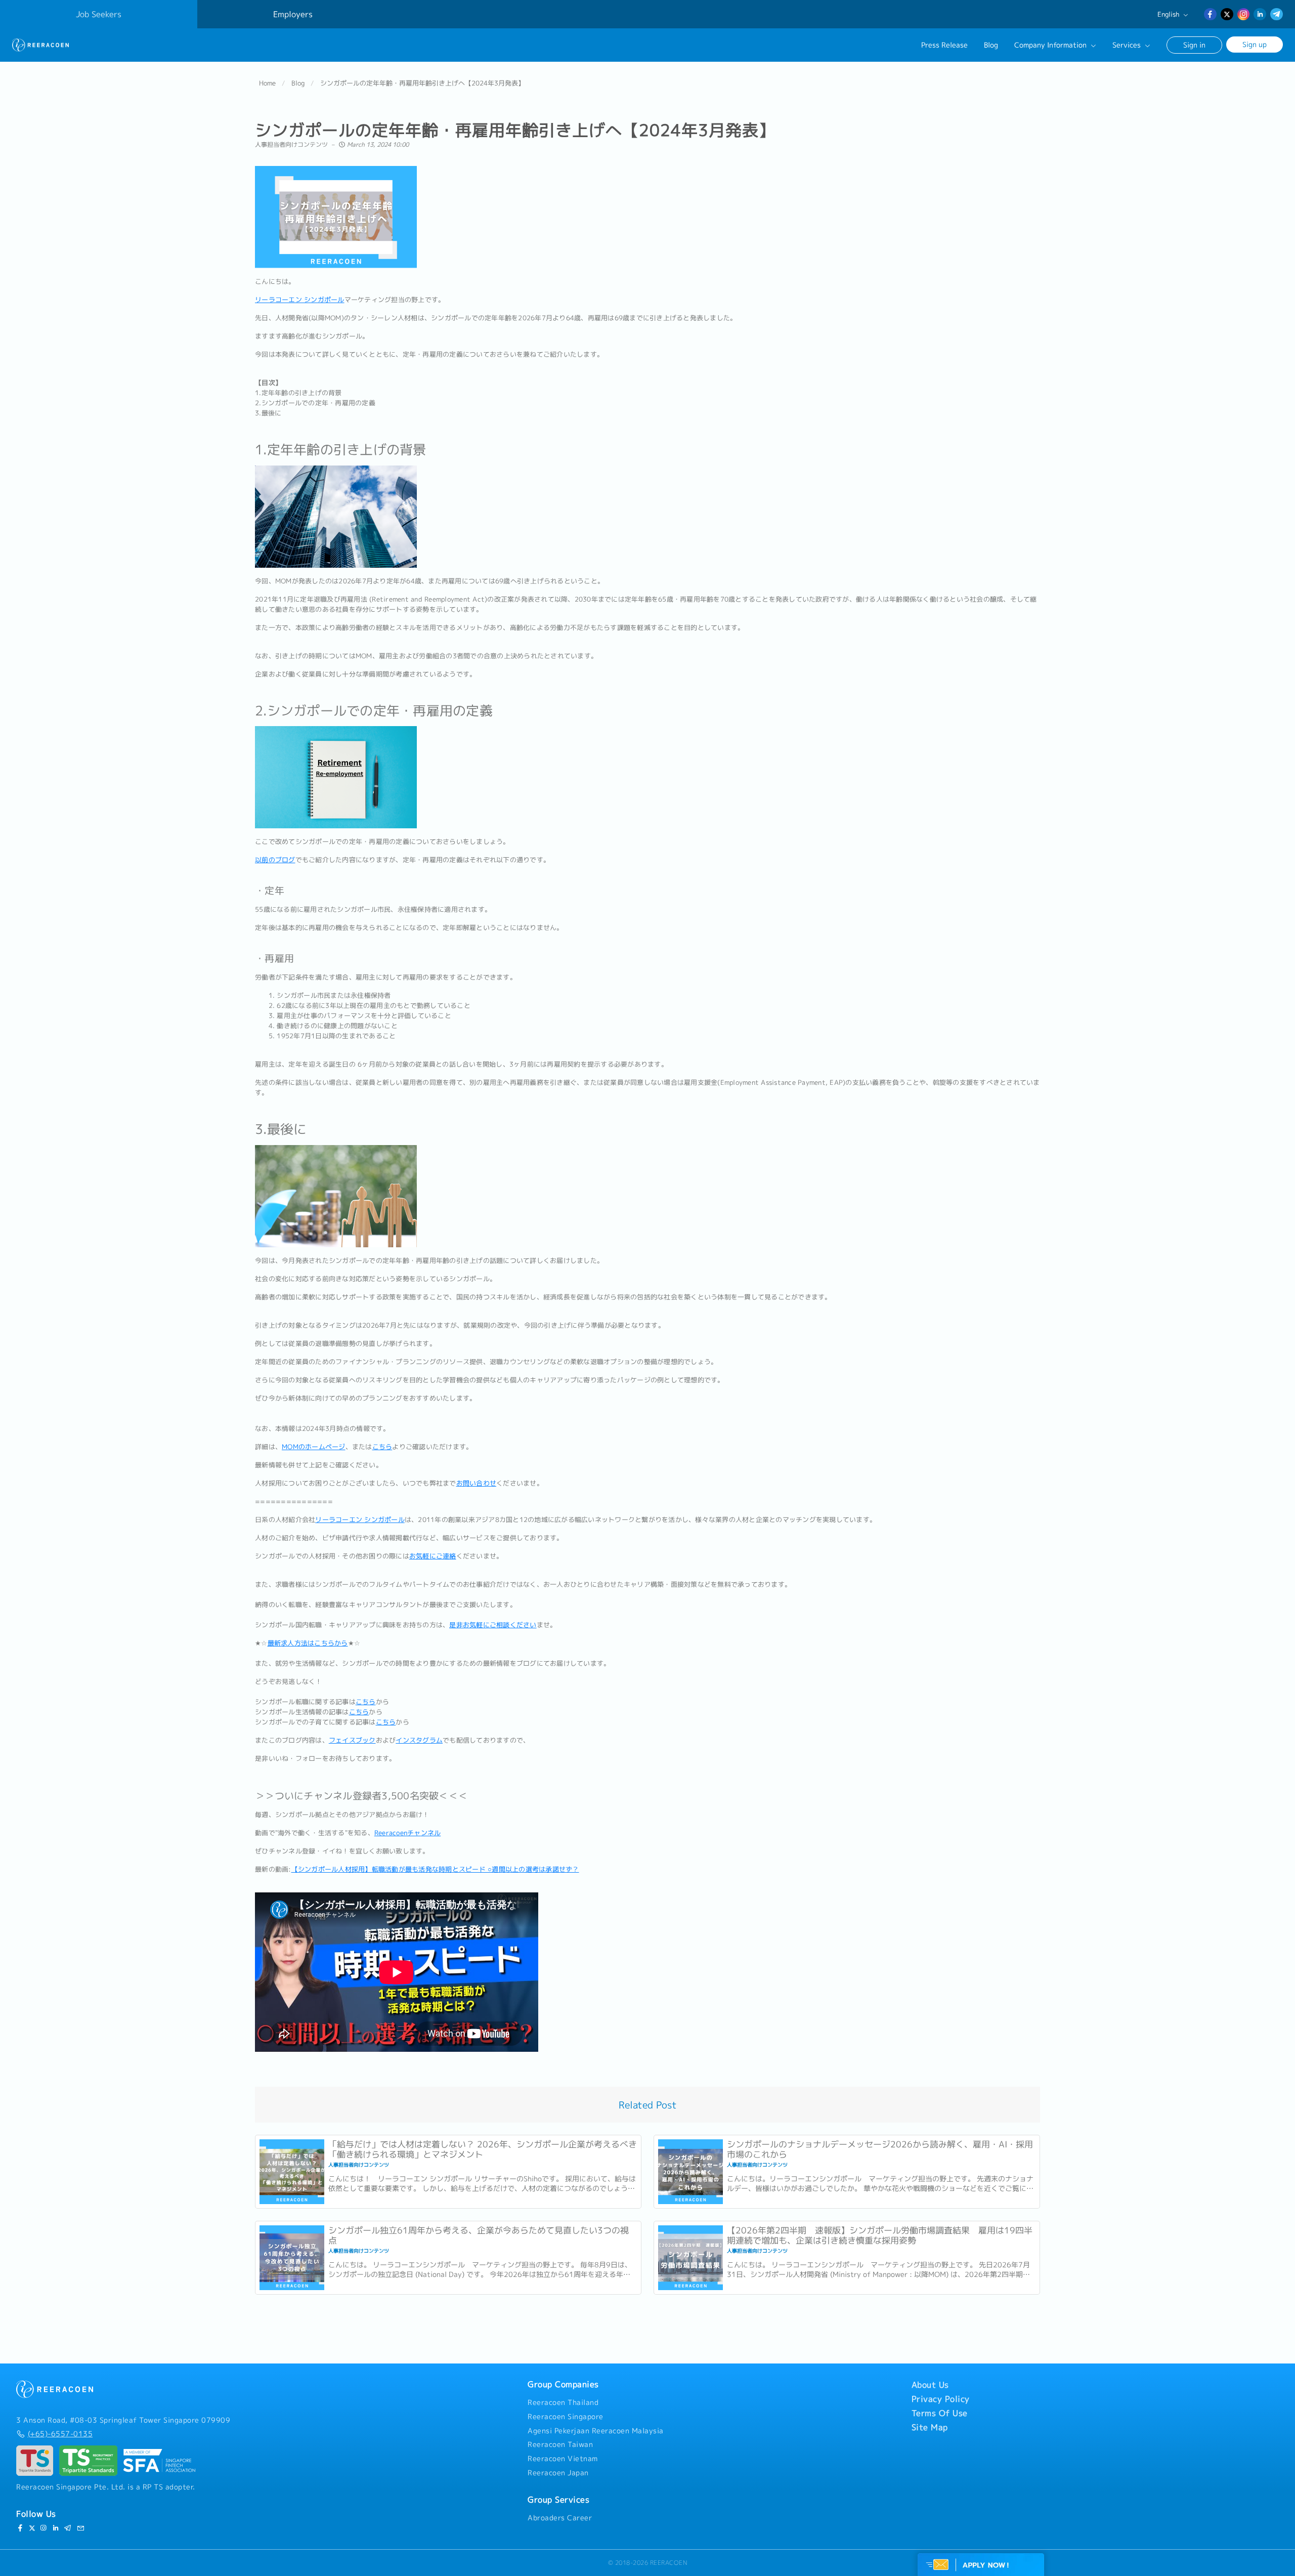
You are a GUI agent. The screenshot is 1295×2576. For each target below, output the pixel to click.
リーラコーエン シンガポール (300, 300)
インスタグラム (419, 1740)
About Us (930, 2385)
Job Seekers (99, 14)
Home (267, 83)
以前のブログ (275, 860)
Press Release (944, 45)
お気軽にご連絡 (433, 1556)
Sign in (1194, 45)
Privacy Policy (941, 2399)
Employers (293, 14)
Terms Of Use (940, 2413)
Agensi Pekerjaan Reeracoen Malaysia (596, 2431)
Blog (991, 45)
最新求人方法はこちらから (308, 1643)
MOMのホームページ (314, 1447)
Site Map (930, 2427)
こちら (382, 1447)
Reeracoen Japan (558, 2473)
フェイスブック (352, 1740)
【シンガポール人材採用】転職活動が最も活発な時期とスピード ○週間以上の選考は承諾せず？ (435, 1869)
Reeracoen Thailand (563, 2402)
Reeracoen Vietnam (563, 2459)
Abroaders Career (560, 2518)
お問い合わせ (477, 1483)
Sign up (1255, 44)
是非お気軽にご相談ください (493, 1625)
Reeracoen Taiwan (560, 2444)
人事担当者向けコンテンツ (291, 144)
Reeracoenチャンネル (408, 1833)
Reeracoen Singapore (566, 2417)
